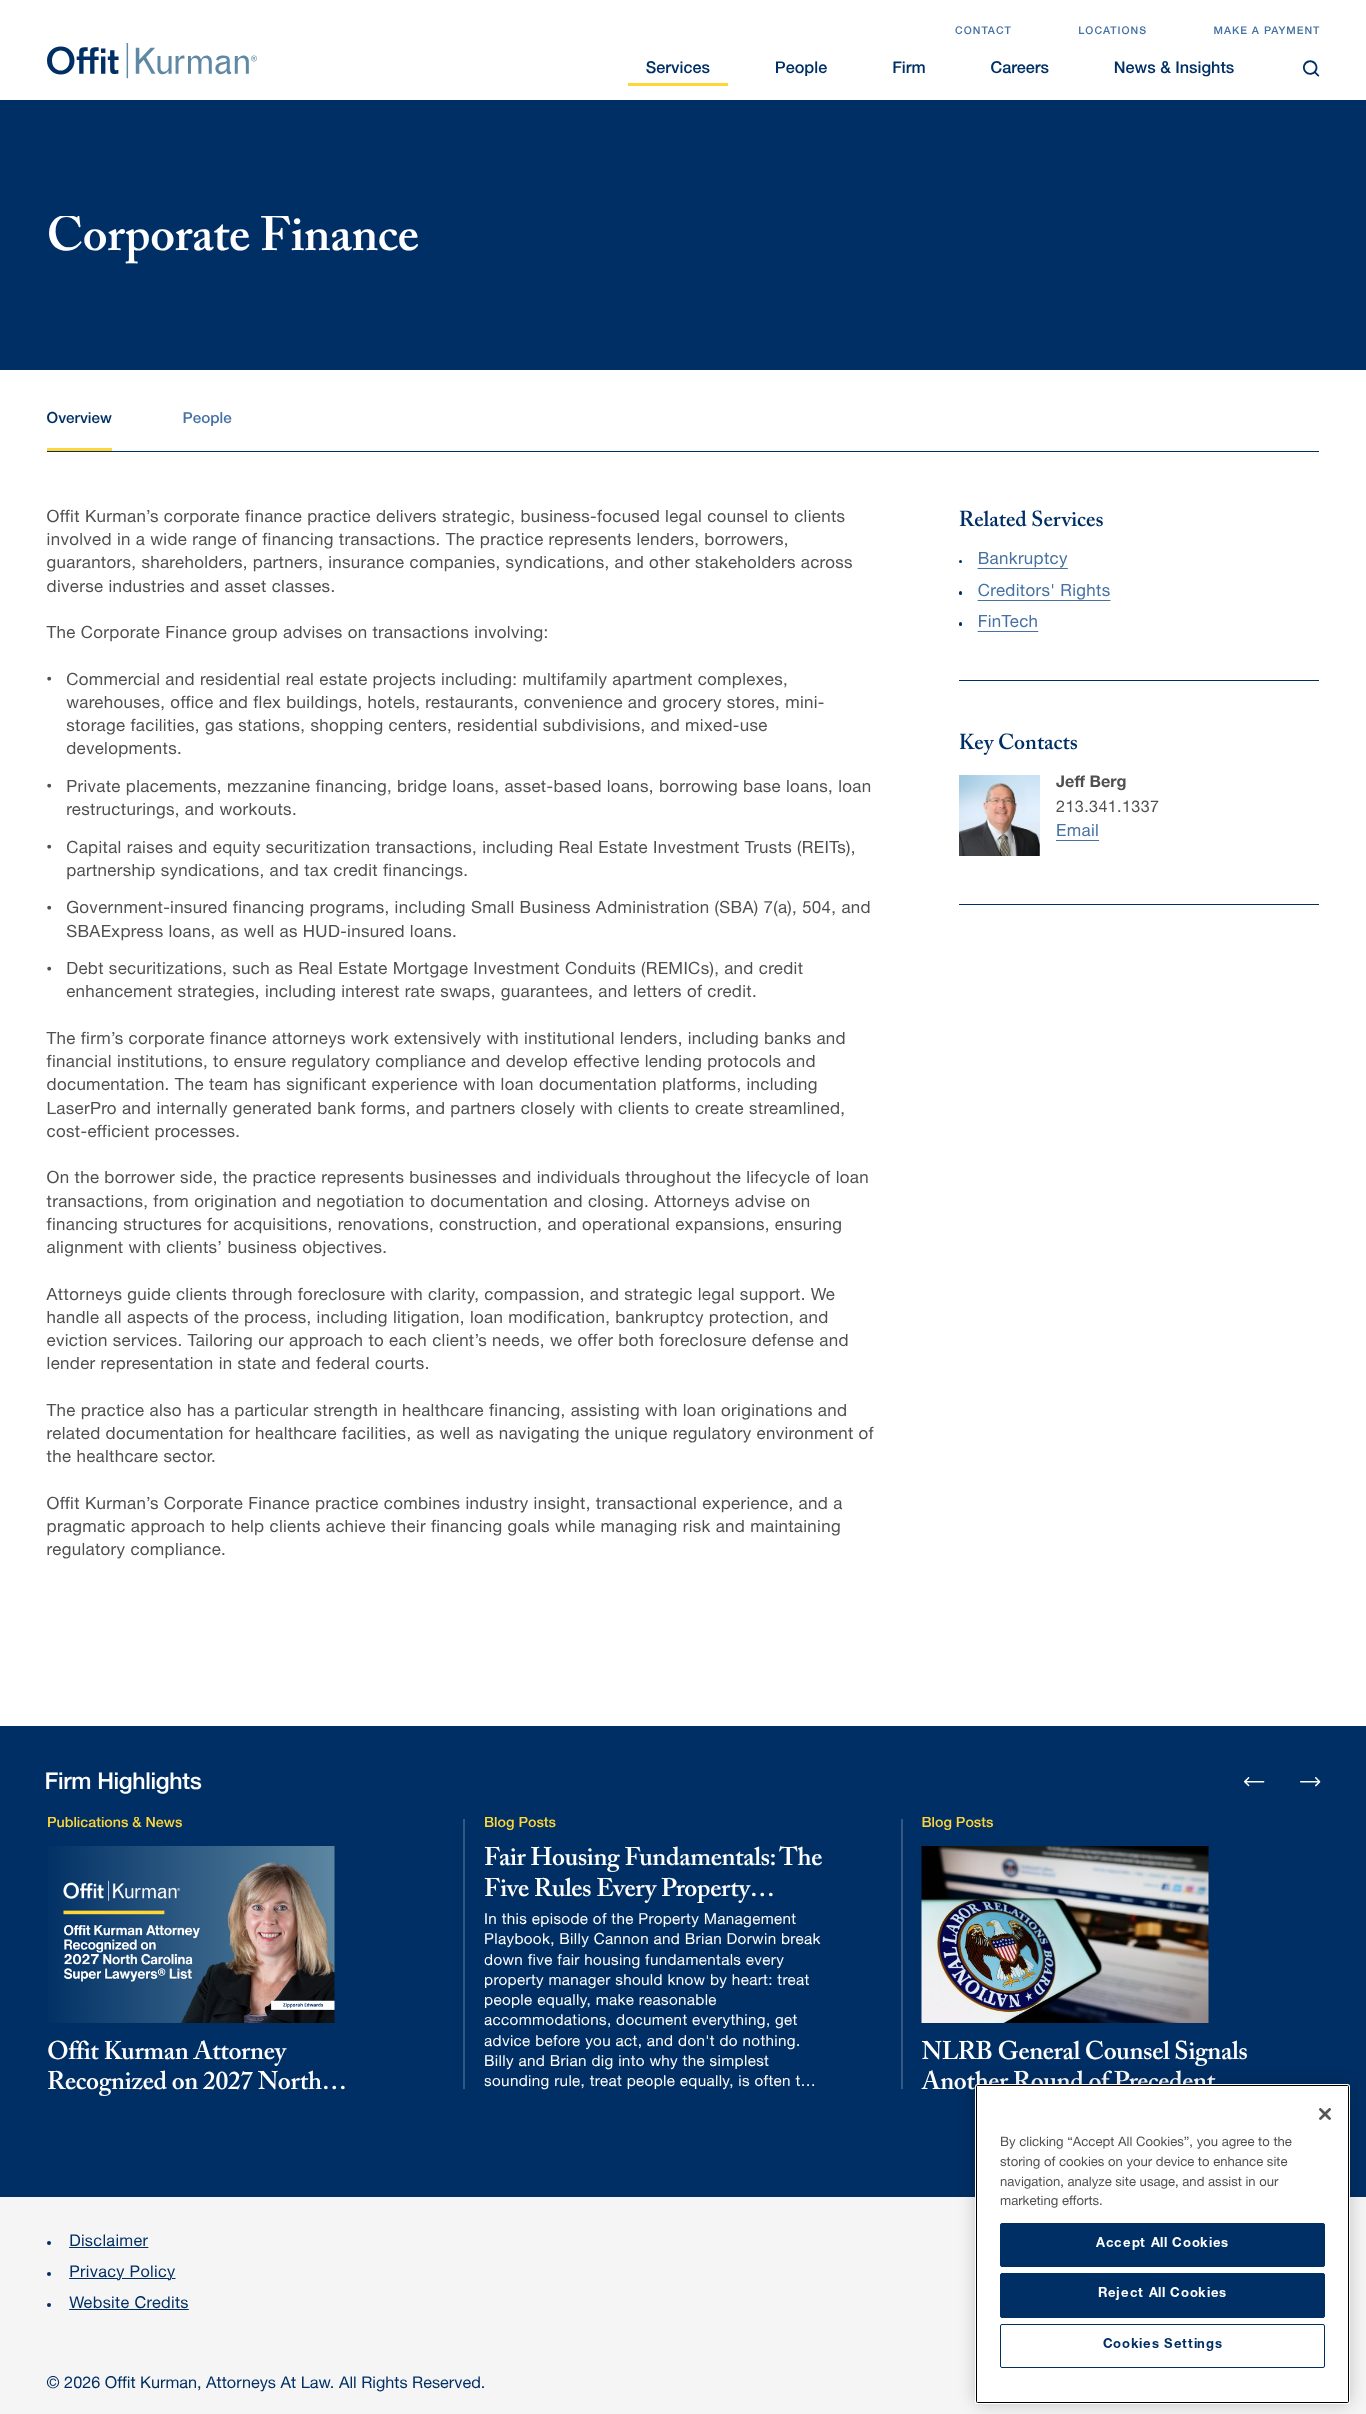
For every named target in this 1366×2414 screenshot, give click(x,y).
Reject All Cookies (1162, 2294)
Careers (1019, 69)
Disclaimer (108, 2242)
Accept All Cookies (1162, 2244)
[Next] (1310, 1781)
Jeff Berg (1091, 783)
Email (1077, 832)
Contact (983, 32)
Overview (79, 420)
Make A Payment (1266, 32)
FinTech (1008, 623)
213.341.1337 (1107, 808)
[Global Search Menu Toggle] (1312, 68)
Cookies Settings (1163, 2345)
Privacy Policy (122, 2273)
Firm (908, 69)
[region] (1162, 2244)
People (801, 69)
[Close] (1325, 2114)
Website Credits (129, 2304)
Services (678, 69)
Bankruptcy (1023, 560)
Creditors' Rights (1044, 592)
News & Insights (1174, 69)
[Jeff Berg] (999, 815)
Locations (1112, 32)
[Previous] (1254, 1783)
